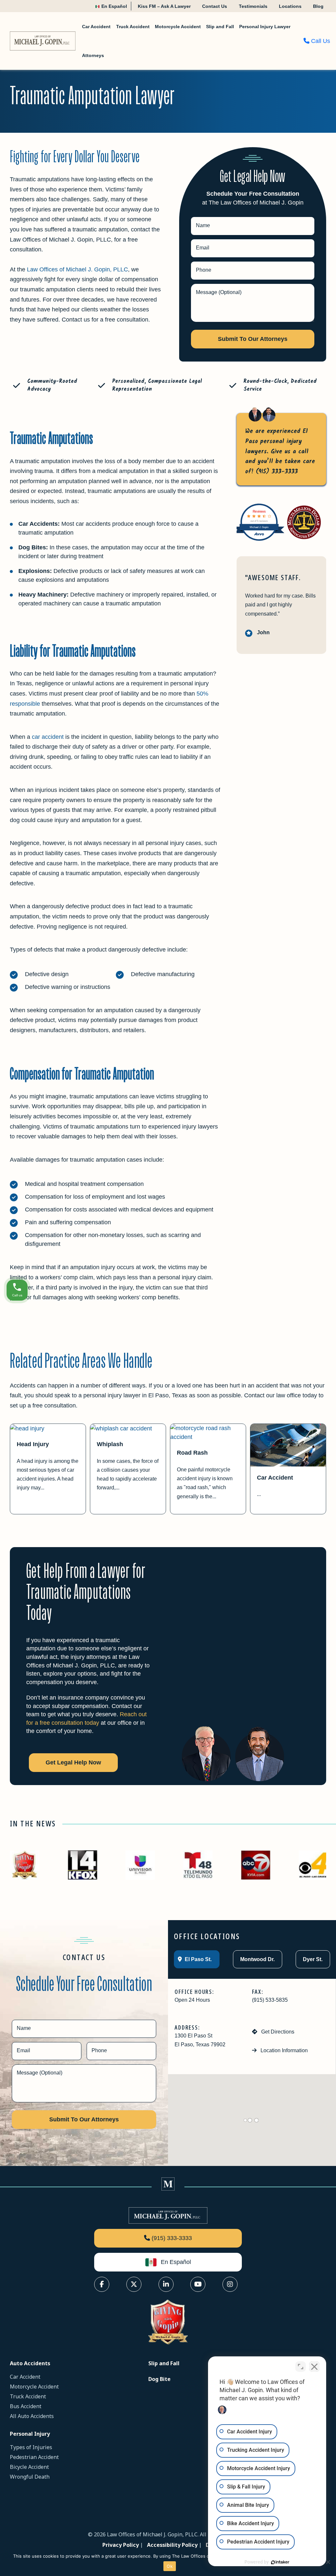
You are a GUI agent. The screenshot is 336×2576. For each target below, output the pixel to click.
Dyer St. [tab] (312, 1959)
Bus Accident (26, 2406)
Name (203, 225)
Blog (318, 6)
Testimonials (253, 6)
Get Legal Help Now (73, 1762)
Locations (290, 6)
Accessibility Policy (172, 2545)
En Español (114, 6)
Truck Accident (28, 2396)
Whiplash (110, 1444)
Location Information (283, 2050)
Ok (170, 2566)
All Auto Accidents (32, 2416)
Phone (204, 270)
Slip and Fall (164, 2363)
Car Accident (275, 1478)
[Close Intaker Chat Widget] (314, 2367)
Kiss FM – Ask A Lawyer (164, 6)
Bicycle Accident (29, 2467)
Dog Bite (159, 2379)
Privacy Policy (121, 2545)
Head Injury (33, 1444)
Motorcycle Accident (34, 2387)
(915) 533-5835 (270, 2000)
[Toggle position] (301, 2367)
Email (203, 248)
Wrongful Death (30, 2477)
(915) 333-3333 (277, 472)
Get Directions (277, 2032)
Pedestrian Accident (34, 2457)
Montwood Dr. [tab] (257, 1959)
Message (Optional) (219, 292)
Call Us (320, 41)
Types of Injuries (31, 2447)
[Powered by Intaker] (280, 2562)
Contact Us (215, 6)
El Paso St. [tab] (198, 1959)
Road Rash (192, 1453)
